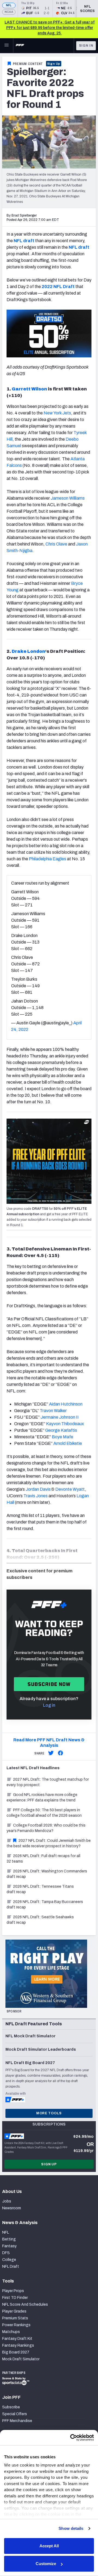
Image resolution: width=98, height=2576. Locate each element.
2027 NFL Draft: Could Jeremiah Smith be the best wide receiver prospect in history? (49, 1843)
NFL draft (24, 241)
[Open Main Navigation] (7, 46)
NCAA (9, 12)
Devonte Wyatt (70, 1489)
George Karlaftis (61, 1430)
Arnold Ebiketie (68, 1443)
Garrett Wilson (29, 389)
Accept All (49, 2546)
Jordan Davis (38, 1489)
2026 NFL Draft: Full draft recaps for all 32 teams (43, 1859)
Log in (49, 1705)
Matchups (11, 2332)
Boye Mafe (62, 1437)
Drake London (28, 651)
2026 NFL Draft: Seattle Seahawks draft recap (40, 1920)
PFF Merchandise (17, 2421)
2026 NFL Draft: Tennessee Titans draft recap (40, 1889)
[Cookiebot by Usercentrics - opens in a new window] (71, 2438)
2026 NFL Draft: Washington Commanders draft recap (47, 1874)
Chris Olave (56, 544)
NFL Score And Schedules (25, 2304)
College (9, 2260)
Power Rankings (16, 2325)
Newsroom (12, 2208)
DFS (6, 2253)
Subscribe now (49, 1684)
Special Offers (15, 2414)
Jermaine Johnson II (60, 1417)
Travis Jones (36, 1496)
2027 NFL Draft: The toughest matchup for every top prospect (48, 1782)
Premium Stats (15, 2318)
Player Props (13, 2291)
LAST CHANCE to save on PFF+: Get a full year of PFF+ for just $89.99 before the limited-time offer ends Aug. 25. (50, 28)
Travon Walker (53, 1411)
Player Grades (14, 2311)
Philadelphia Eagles (48, 859)
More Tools (49, 2113)
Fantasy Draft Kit (17, 2339)
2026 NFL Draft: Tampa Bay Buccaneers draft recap (45, 1904)
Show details (71, 2528)
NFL (9, 5)
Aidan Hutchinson (66, 1404)
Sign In (86, 46)
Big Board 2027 (16, 2352)
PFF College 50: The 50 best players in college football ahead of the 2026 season (44, 1813)
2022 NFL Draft (58, 287)
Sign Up (54, 64)
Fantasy (9, 2246)
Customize (46, 2564)
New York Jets (57, 413)
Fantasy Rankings (18, 2345)
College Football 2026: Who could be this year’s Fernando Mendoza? (46, 1828)
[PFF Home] (20, 46)
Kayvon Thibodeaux (65, 1424)
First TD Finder (15, 2298)
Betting (9, 2239)
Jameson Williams (68, 498)
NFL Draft (11, 2267)
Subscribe (11, 2407)
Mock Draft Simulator (21, 2359)
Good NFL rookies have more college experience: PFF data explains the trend (42, 1797)
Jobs (7, 2201)
